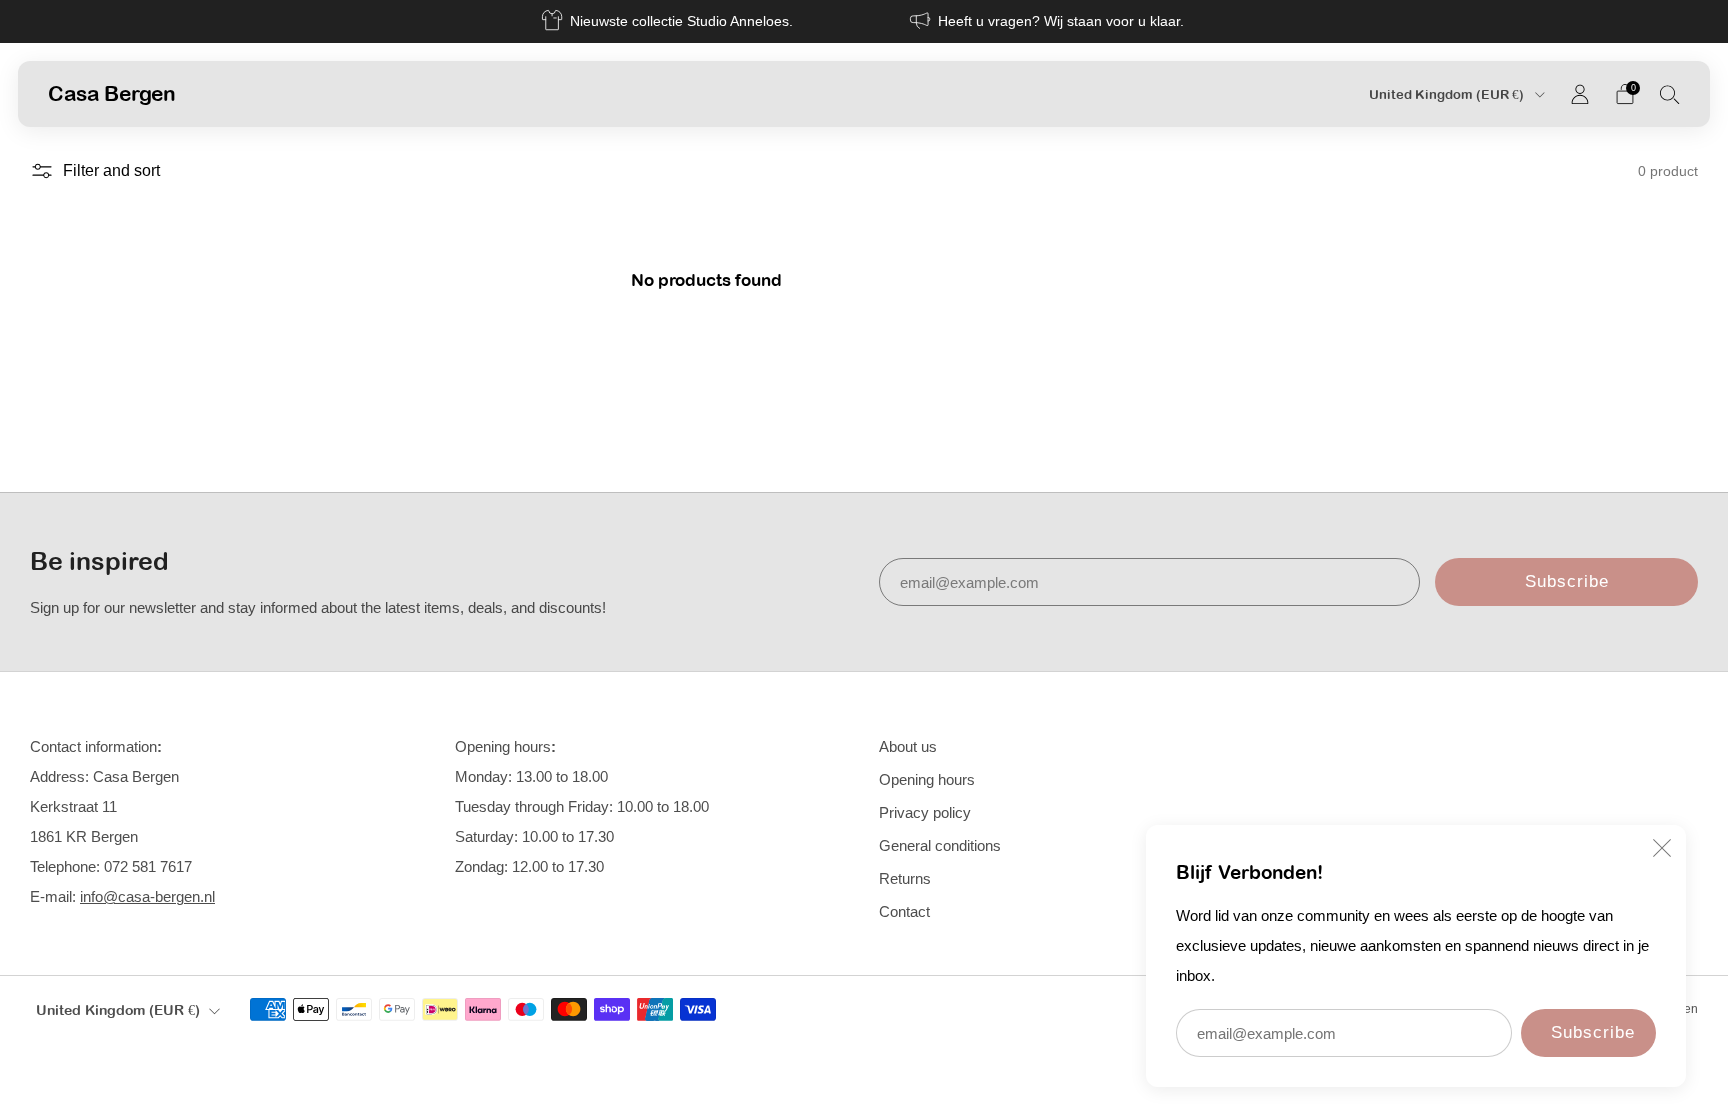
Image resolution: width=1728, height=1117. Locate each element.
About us (908, 746)
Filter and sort (111, 170)
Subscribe (1593, 1032)
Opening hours (927, 779)
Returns (905, 878)
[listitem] (669, 21)
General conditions (940, 845)
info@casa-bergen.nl (147, 896)
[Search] (1670, 94)
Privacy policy (925, 812)
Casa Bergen (112, 93)
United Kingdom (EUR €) (1448, 94)
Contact (904, 911)
